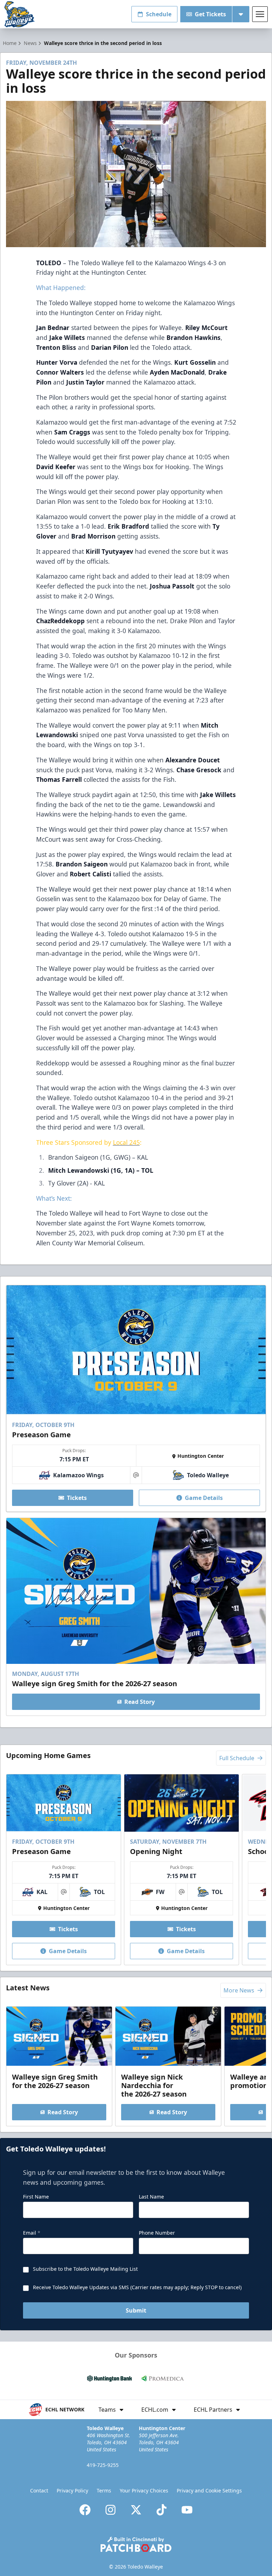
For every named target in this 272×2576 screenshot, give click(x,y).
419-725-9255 (103, 2465)
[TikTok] (161, 2510)
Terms (104, 2490)
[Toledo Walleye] (20, 14)
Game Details (204, 1498)
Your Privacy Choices (144, 2490)
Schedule (159, 14)
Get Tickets (210, 14)
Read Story (140, 1702)
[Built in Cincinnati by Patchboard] (136, 2544)
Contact (39, 2490)
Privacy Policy (72, 2490)
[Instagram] (110, 2510)
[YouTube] (187, 2510)
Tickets (77, 1498)
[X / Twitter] (136, 2510)
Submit (136, 2310)
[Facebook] (85, 2510)
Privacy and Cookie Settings (209, 2490)
